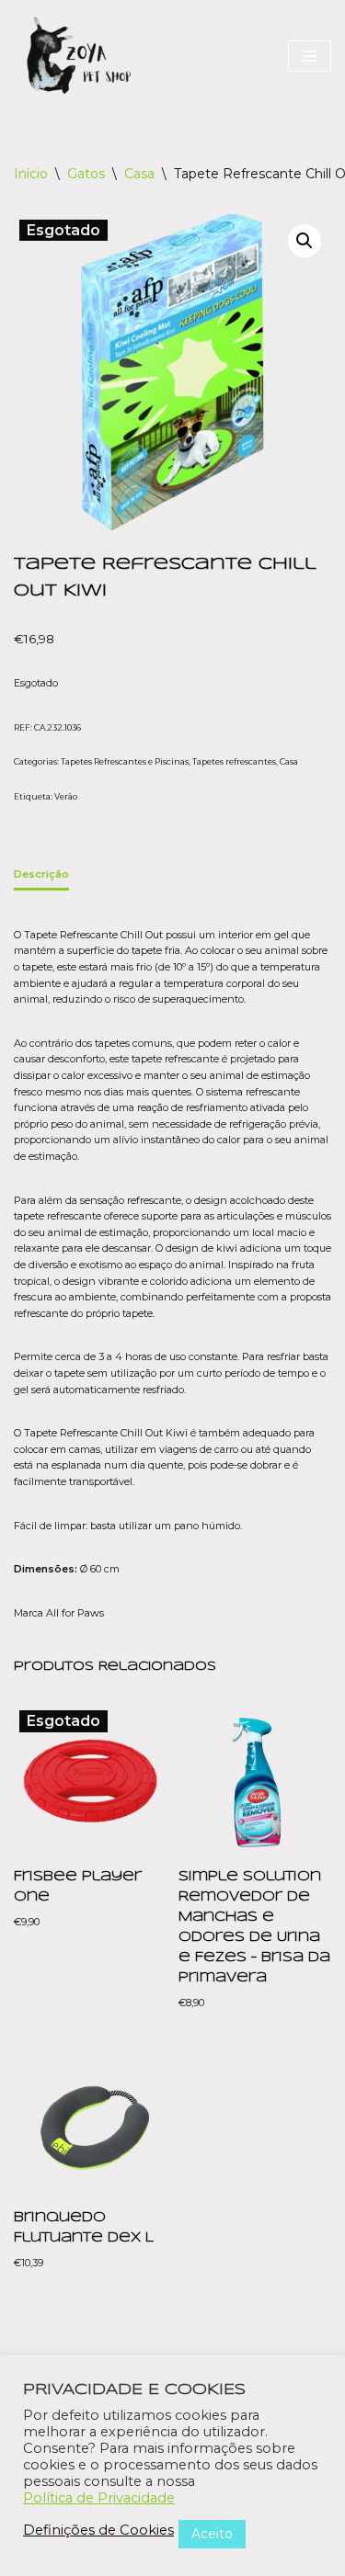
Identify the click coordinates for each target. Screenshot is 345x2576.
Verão (66, 796)
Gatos (86, 174)
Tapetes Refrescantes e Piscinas (125, 761)
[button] (305, 241)
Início (31, 174)
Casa (139, 174)
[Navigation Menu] (310, 56)
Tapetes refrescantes (234, 761)
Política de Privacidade (99, 2498)
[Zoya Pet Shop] (78, 56)
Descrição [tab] (41, 874)
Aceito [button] (212, 2534)
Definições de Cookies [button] (98, 2530)
